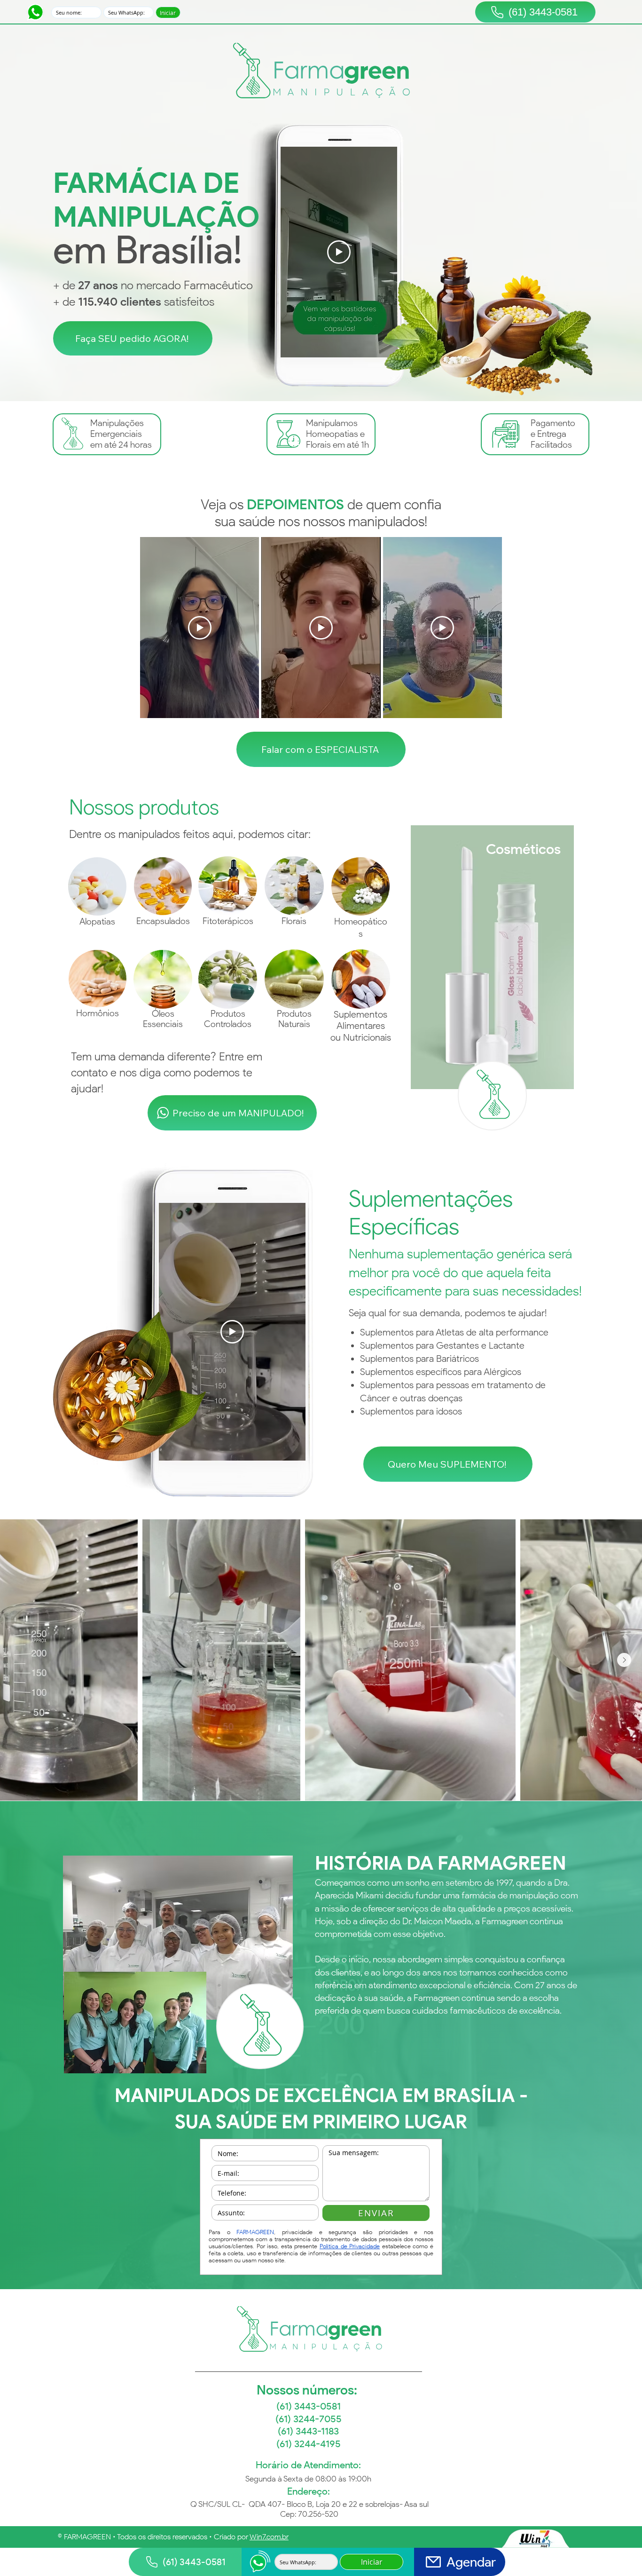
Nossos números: (308, 2390)
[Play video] (339, 252)
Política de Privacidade (350, 2246)
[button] (133, 339)
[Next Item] (624, 1660)
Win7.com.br (269, 2537)
